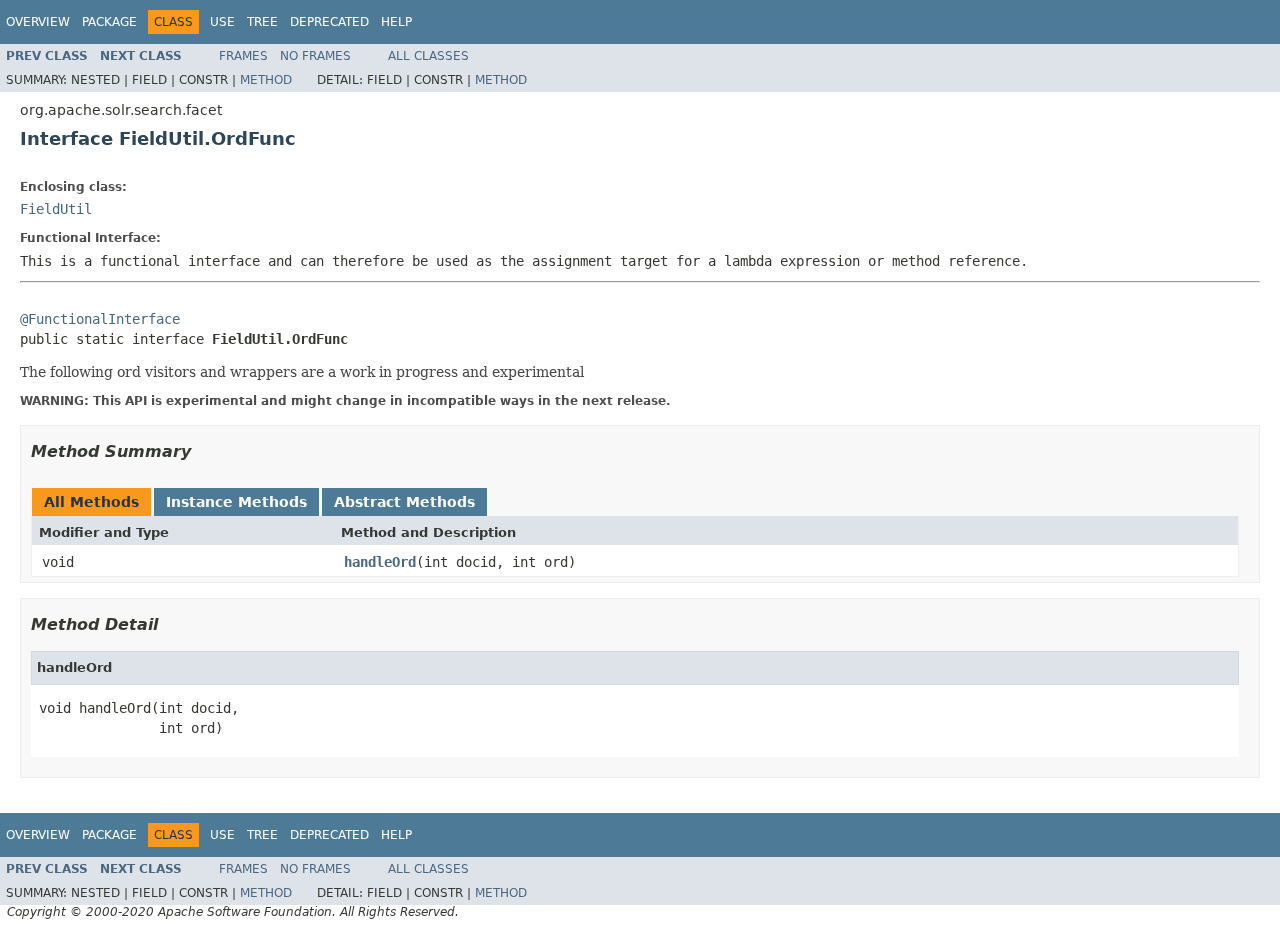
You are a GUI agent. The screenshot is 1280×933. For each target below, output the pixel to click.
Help (396, 22)
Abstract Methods (404, 502)
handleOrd (380, 562)
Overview (38, 22)
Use (222, 22)
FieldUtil (56, 209)
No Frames (315, 56)
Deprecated (329, 22)
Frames (243, 56)
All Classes (428, 56)
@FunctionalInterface (100, 319)
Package (109, 22)
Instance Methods (236, 502)
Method (266, 80)
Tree (262, 22)
